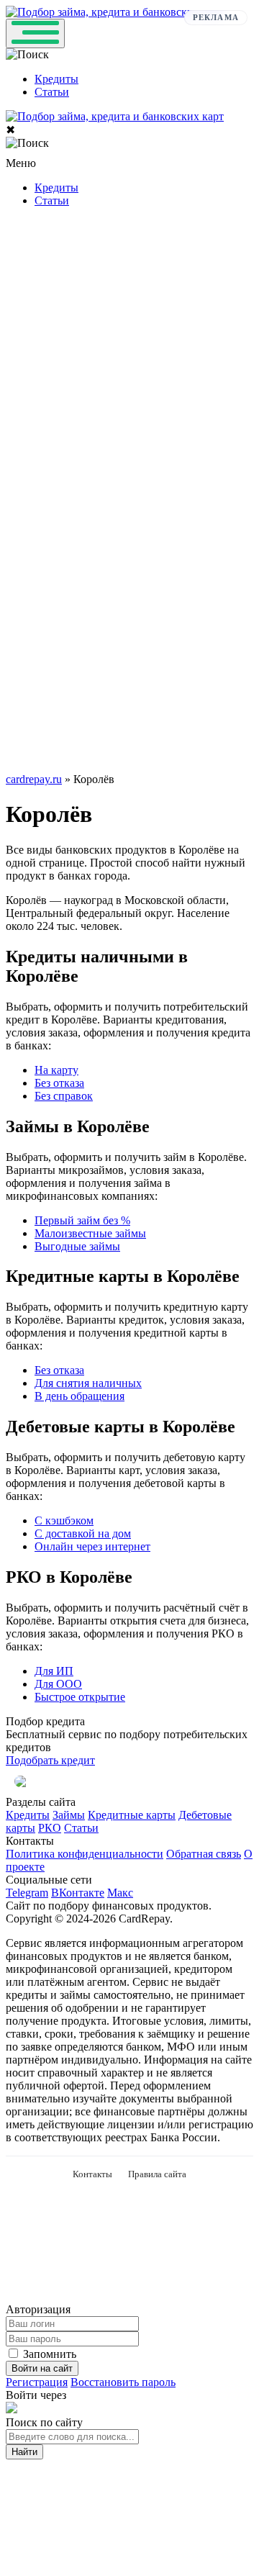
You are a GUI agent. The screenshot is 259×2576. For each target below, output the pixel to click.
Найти (24, 2452)
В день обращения (79, 1396)
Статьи (52, 92)
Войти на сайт (42, 2368)
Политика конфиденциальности (85, 1854)
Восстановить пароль (123, 2382)
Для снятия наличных (88, 1383)
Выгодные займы (77, 1246)
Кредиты (56, 79)
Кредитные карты (132, 1815)
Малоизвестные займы (90, 1233)
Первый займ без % (82, 1220)
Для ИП (54, 1671)
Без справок (64, 1096)
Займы (69, 1815)
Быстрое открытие (80, 1697)
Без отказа (59, 1083)
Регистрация (37, 2382)
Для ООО (58, 1684)
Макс (120, 1893)
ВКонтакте (78, 1893)
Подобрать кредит (50, 1760)
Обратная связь (204, 1854)
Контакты (92, 2174)
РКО (50, 1828)
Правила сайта (157, 2174)
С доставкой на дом (83, 1533)
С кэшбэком (64, 1520)
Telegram (27, 1893)
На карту (56, 1070)
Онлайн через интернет (92, 1546)
